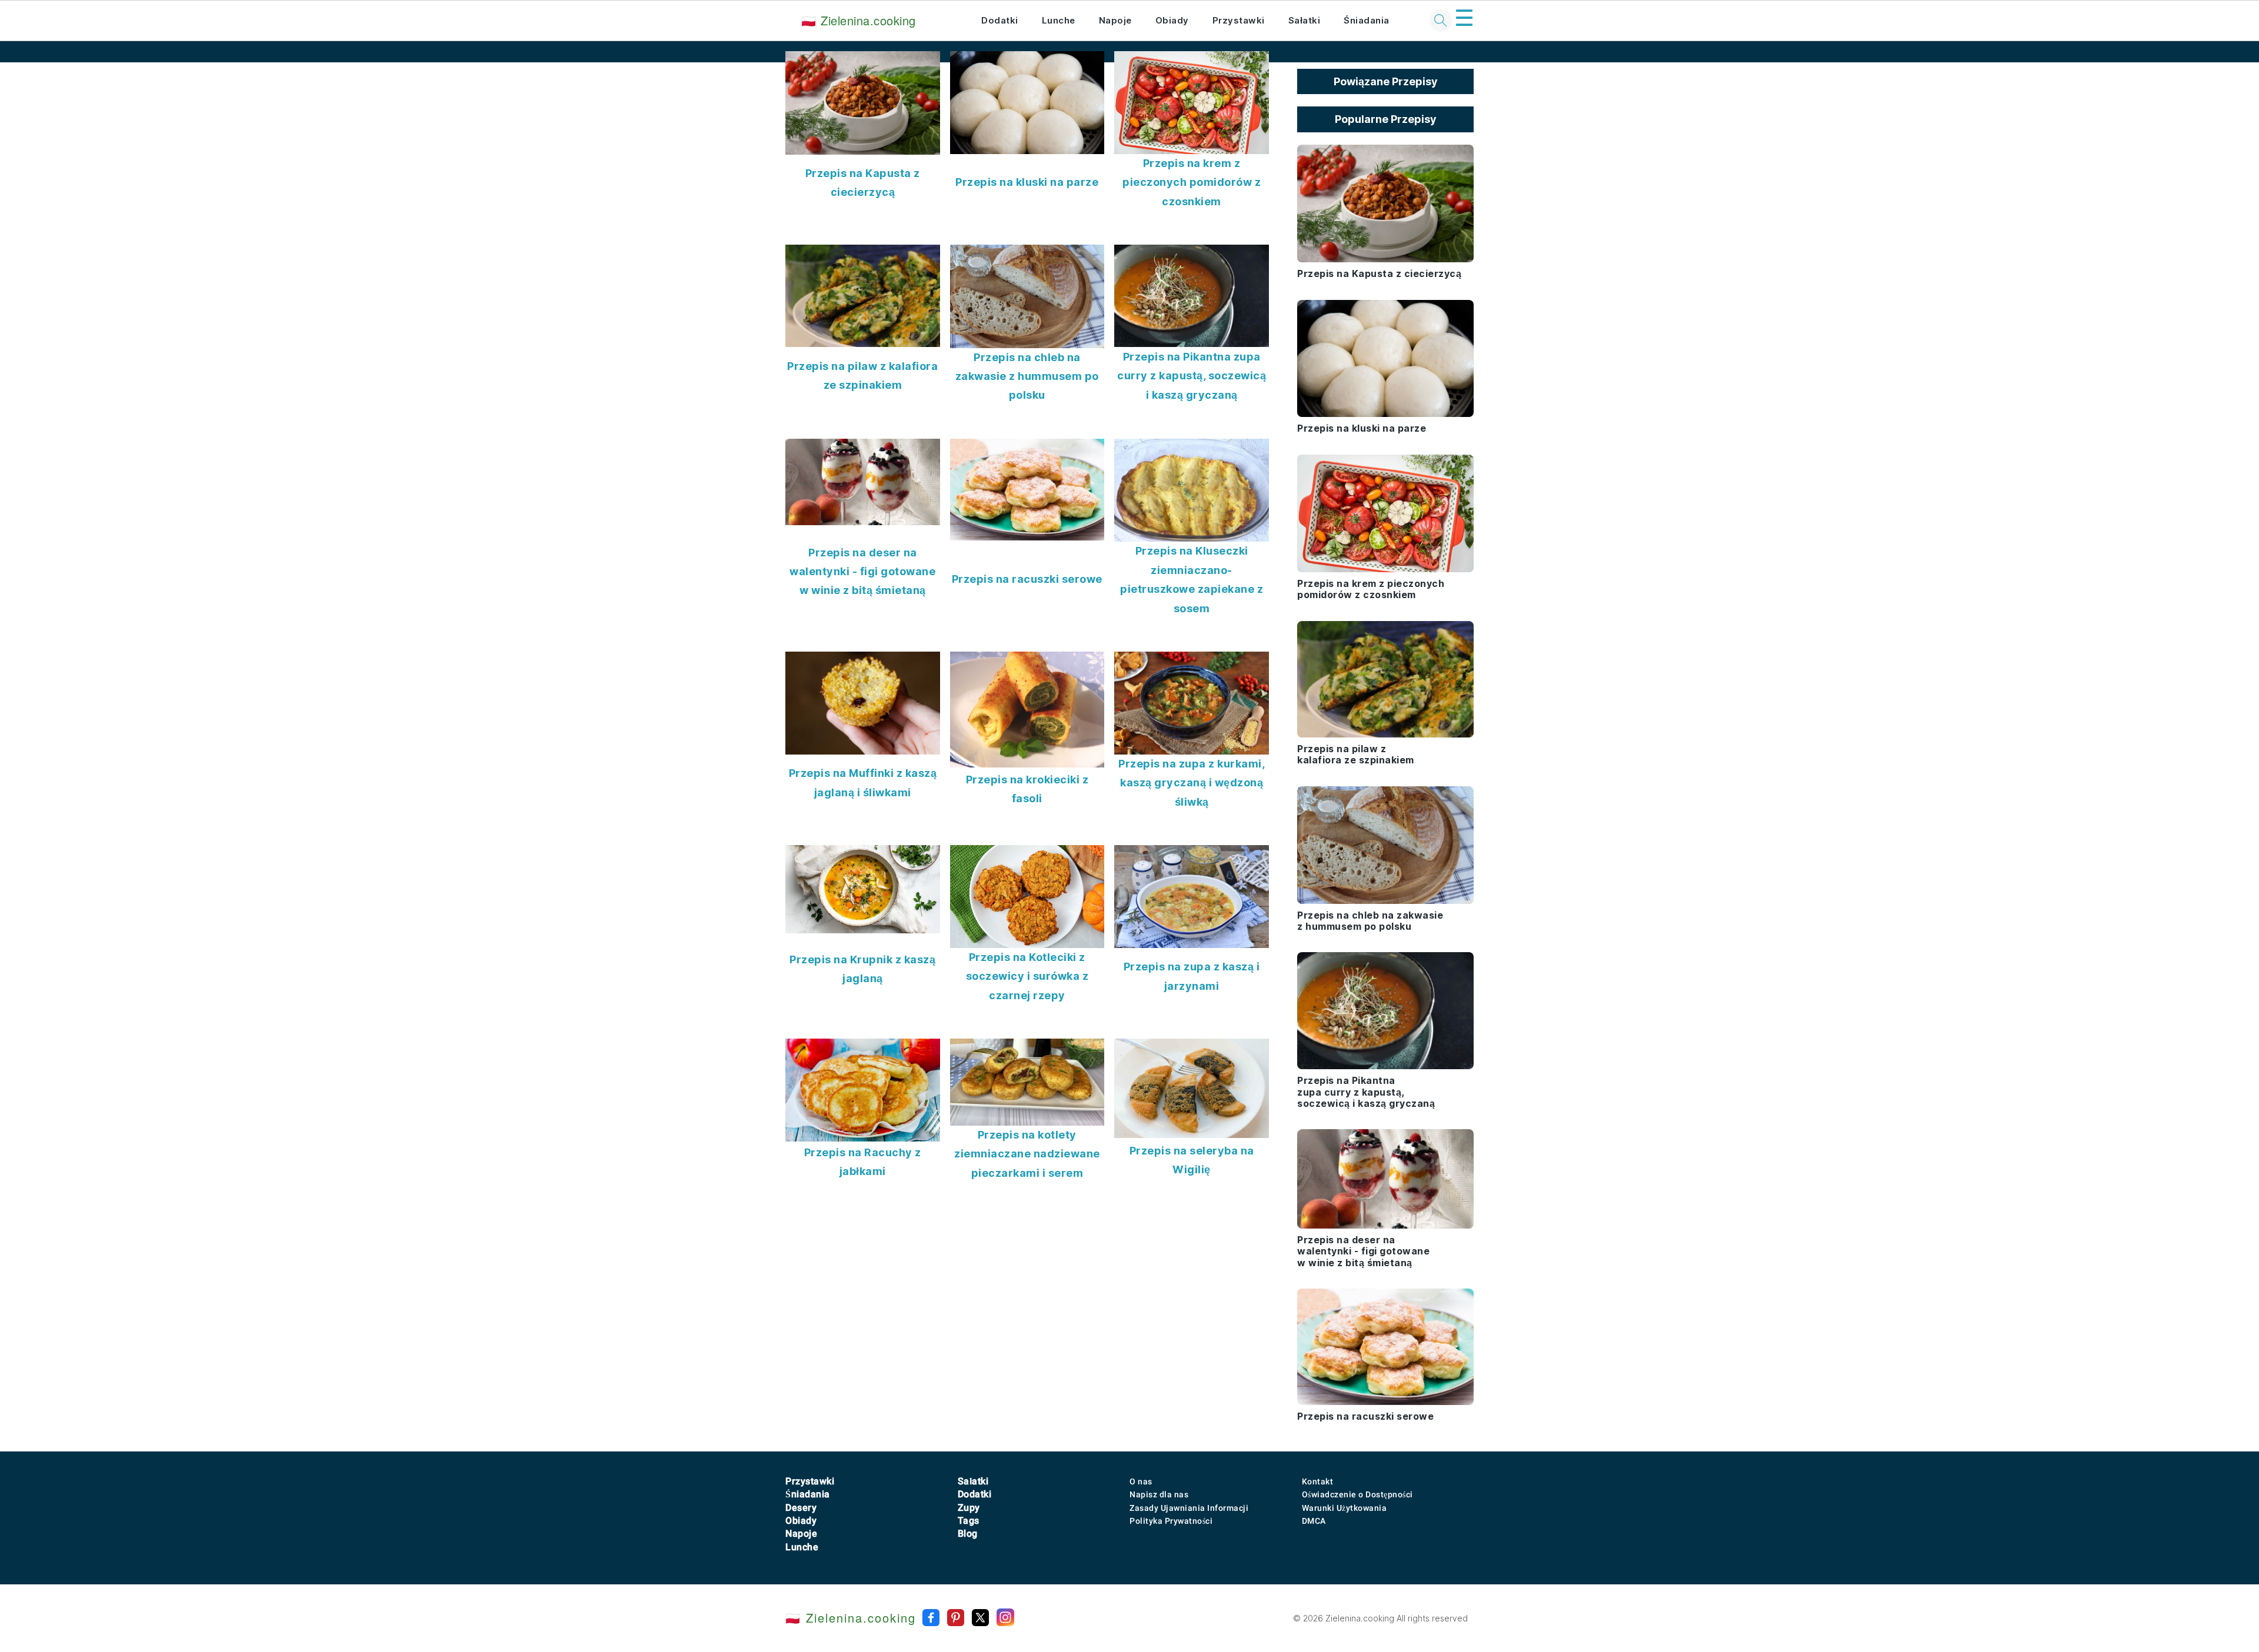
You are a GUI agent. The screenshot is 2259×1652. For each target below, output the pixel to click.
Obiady (1172, 20)
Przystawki (1239, 20)
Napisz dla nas (1159, 1494)
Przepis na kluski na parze (1027, 182)
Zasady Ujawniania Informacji (1189, 1508)
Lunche (1059, 20)
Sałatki (1305, 20)
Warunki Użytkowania (1345, 1508)
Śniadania (1367, 20)
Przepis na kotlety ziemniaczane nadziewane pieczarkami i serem (1027, 1154)
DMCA (1314, 1521)
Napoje (1115, 20)
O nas (1141, 1481)
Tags (969, 1521)
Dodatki (1000, 20)
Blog (968, 1533)
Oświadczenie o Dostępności (1357, 1494)
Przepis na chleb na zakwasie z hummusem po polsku (1027, 376)
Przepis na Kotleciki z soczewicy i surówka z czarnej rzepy (1027, 976)
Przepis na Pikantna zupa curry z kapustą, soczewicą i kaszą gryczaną (1192, 376)
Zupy (969, 1508)
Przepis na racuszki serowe (1027, 579)
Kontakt (1318, 1481)
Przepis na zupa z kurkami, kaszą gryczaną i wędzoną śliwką (1192, 783)
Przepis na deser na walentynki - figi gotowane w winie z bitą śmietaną (862, 572)
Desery (801, 1508)
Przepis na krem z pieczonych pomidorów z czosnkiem (1192, 182)
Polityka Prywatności (1171, 1521)
